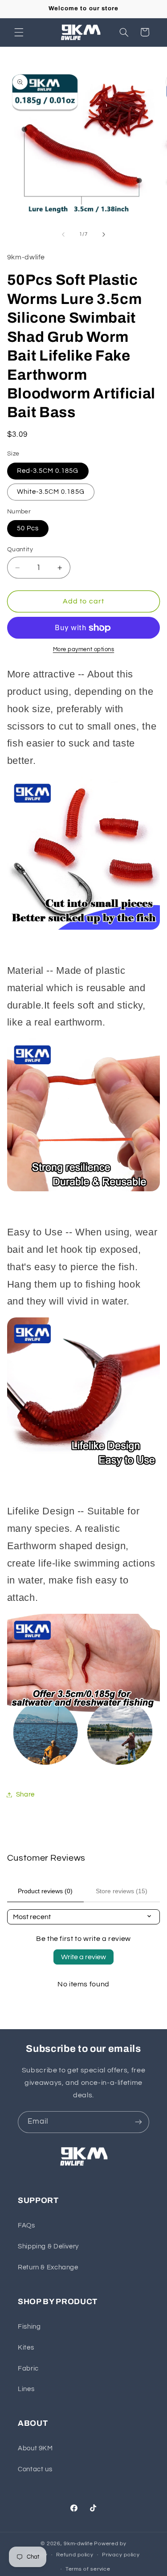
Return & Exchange (48, 2267)
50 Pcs (28, 528)
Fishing (29, 2327)
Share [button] (25, 1795)
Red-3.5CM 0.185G (48, 471)
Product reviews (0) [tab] (45, 1891)
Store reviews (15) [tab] (122, 1891)
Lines (26, 2389)
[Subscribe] (138, 2122)
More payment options (84, 650)
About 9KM (35, 2448)
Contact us (35, 2469)
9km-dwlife (78, 2544)
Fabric (28, 2369)
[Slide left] (63, 234)
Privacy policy (121, 2555)
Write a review (83, 1957)
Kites (26, 2348)
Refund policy (75, 2555)
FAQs (26, 2225)
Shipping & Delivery (48, 2246)
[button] (19, 32)
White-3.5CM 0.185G (51, 492)
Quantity (20, 550)
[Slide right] (104, 234)
